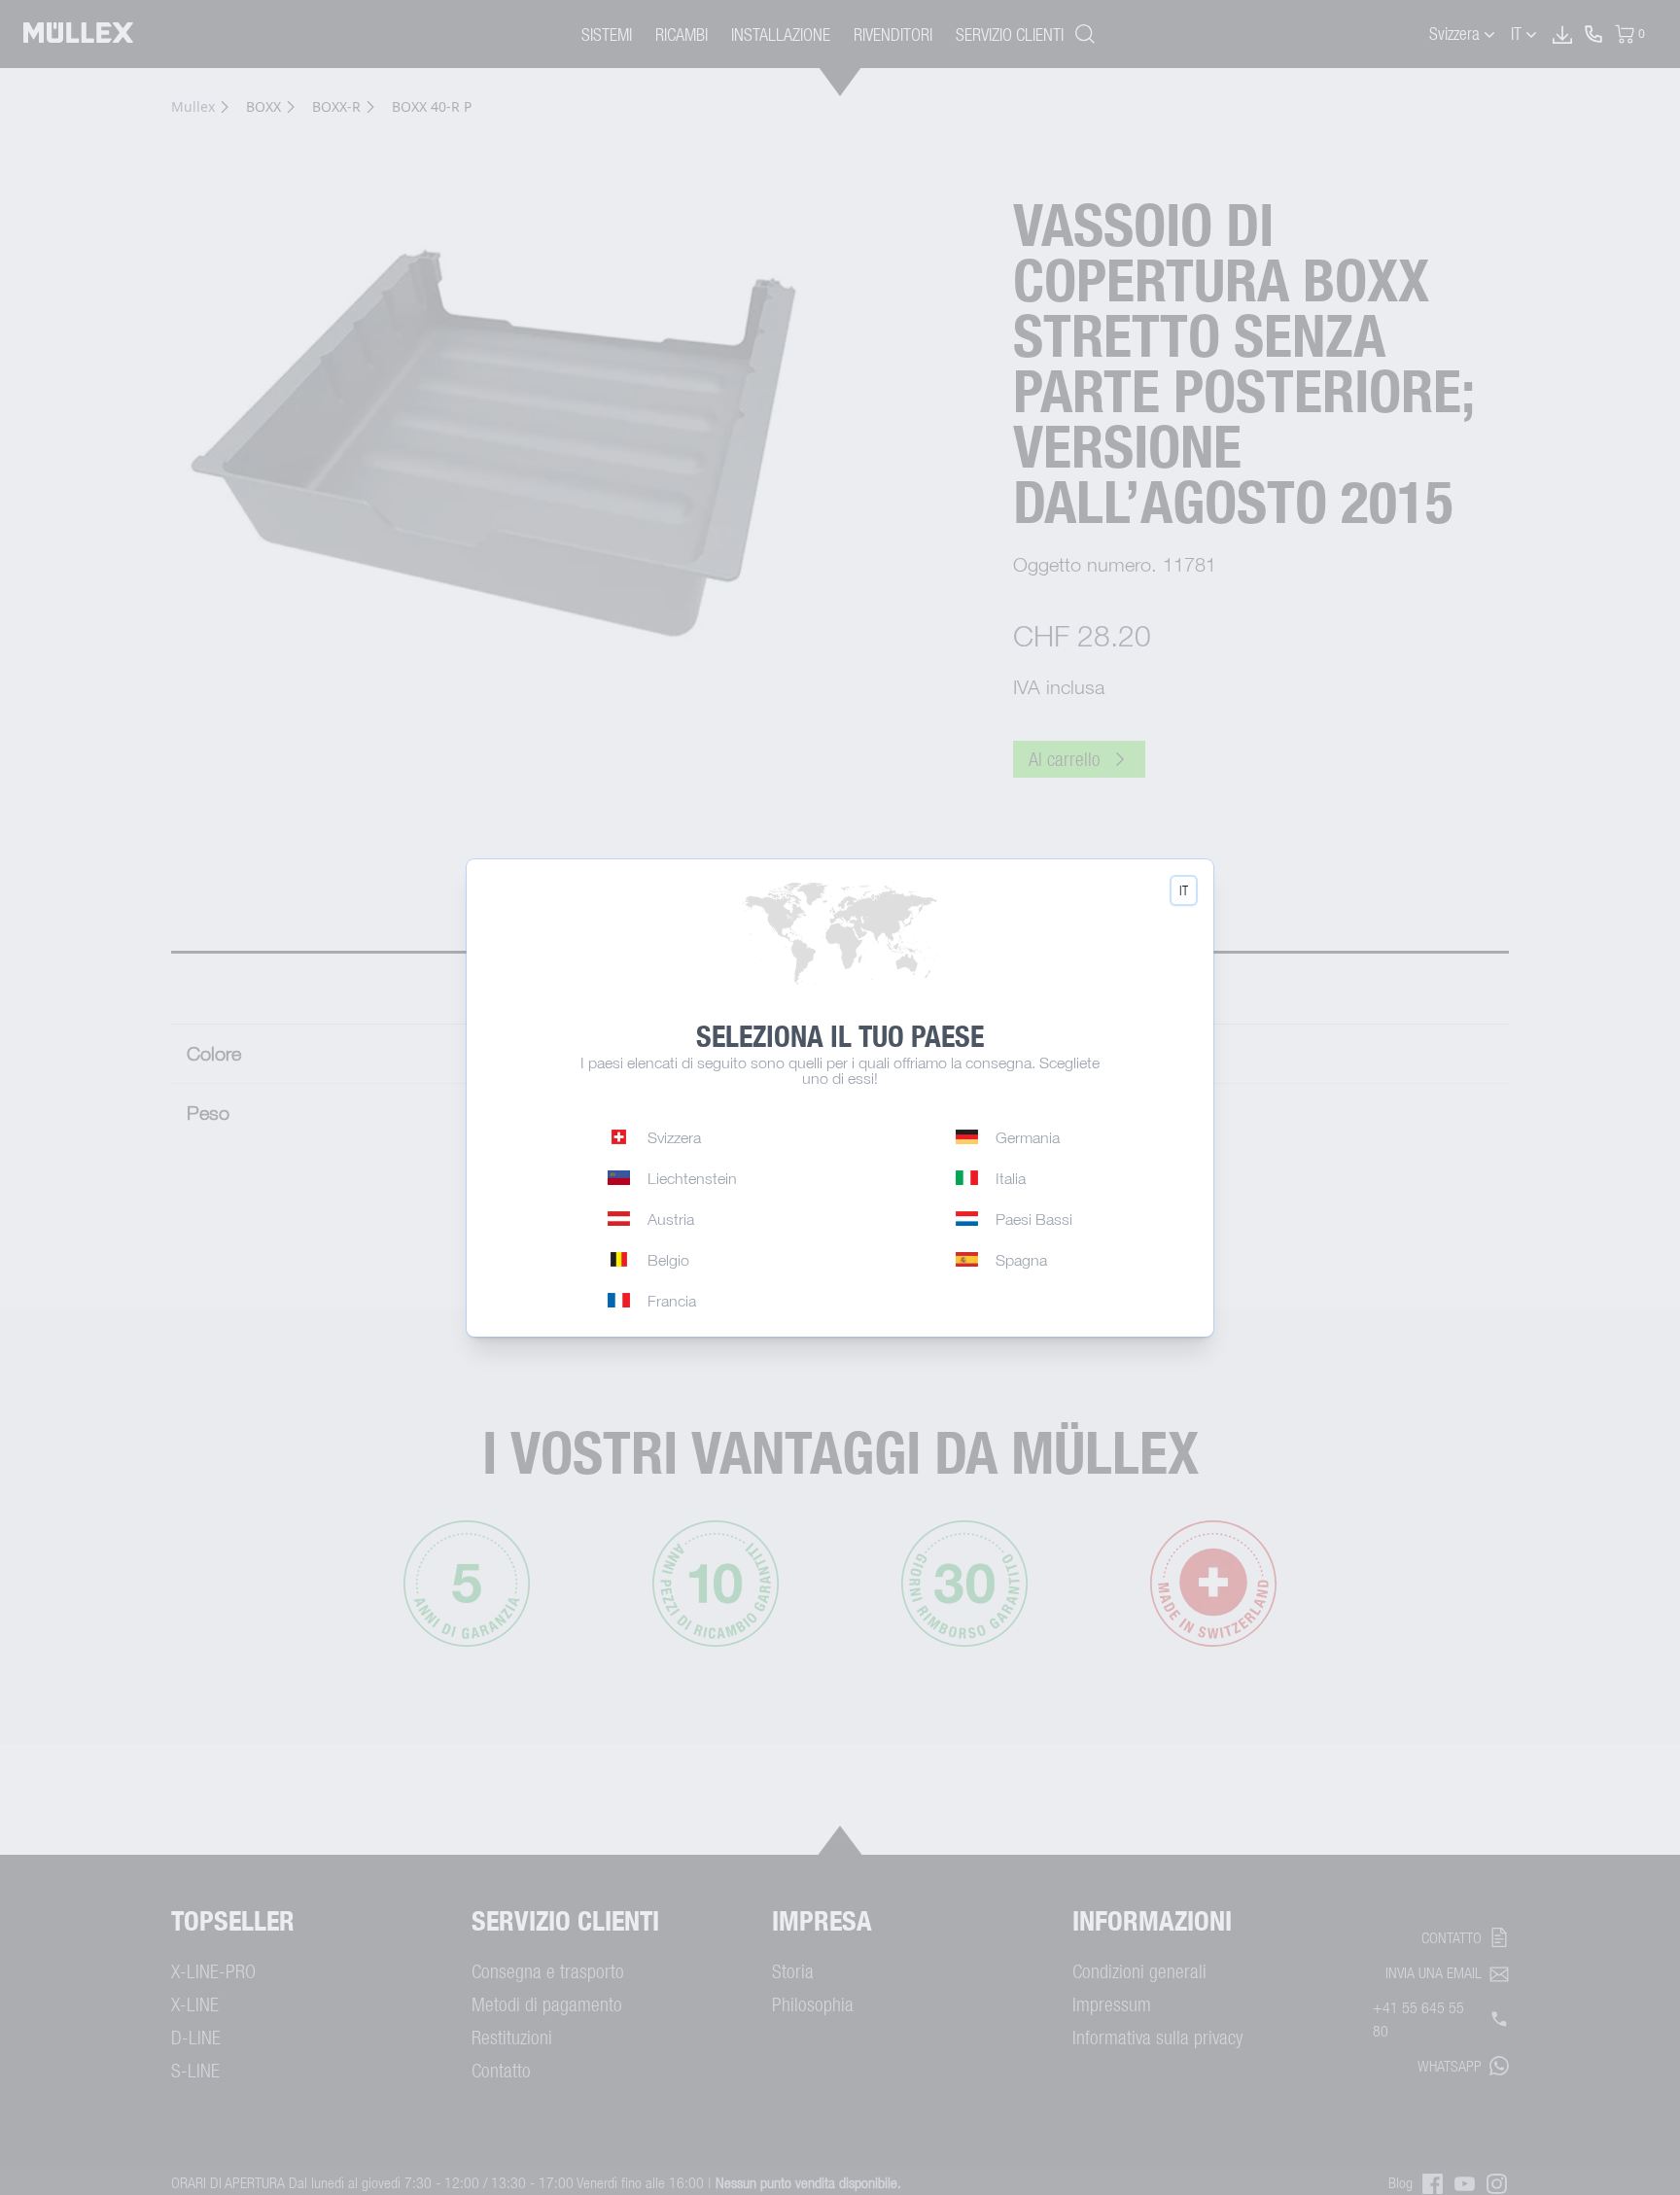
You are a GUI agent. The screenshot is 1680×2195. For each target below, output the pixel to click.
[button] (1184, 890)
